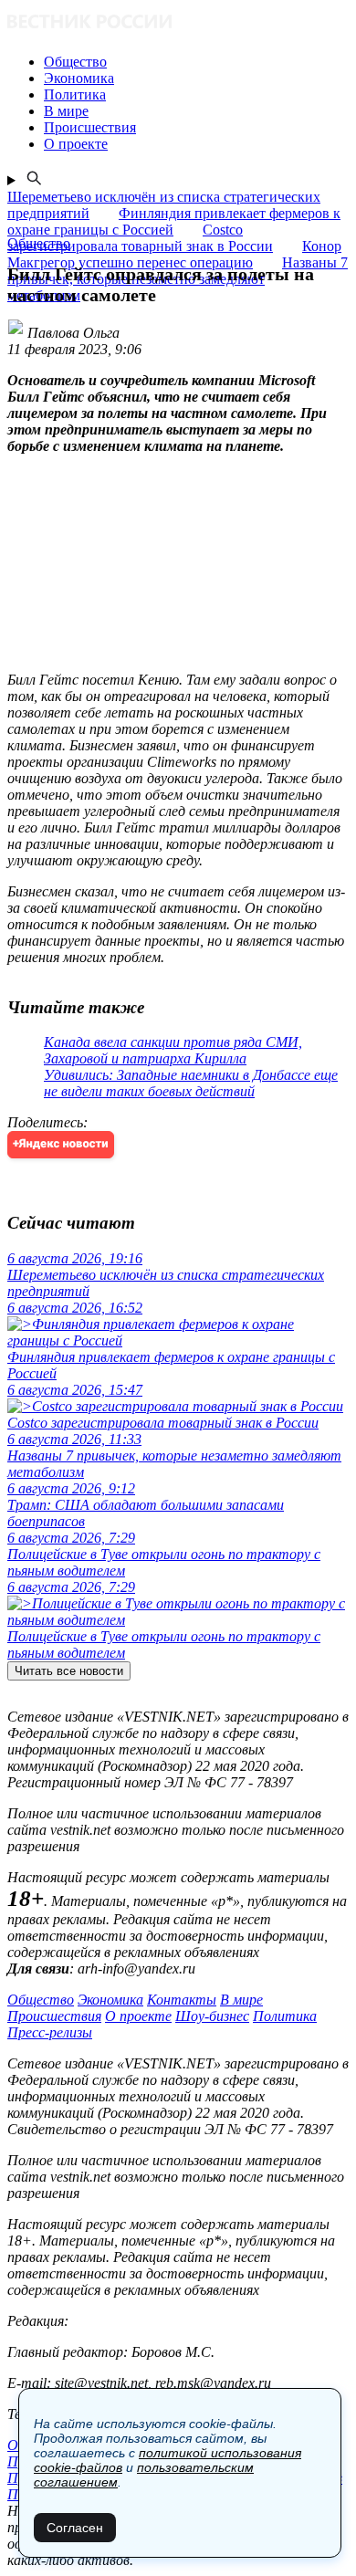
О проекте (138, 2016)
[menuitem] (196, 62)
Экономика (110, 2000)
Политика (285, 2016)
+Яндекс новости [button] (61, 1144)
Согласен (75, 2528)
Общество (41, 2000)
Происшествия (54, 2016)
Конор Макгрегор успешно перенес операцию (174, 254)
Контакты (182, 2000)
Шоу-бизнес (212, 2016)
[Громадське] (178, 23)
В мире (241, 2000)
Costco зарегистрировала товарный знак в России (140, 238)
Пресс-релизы (50, 2032)
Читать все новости (69, 1671)
